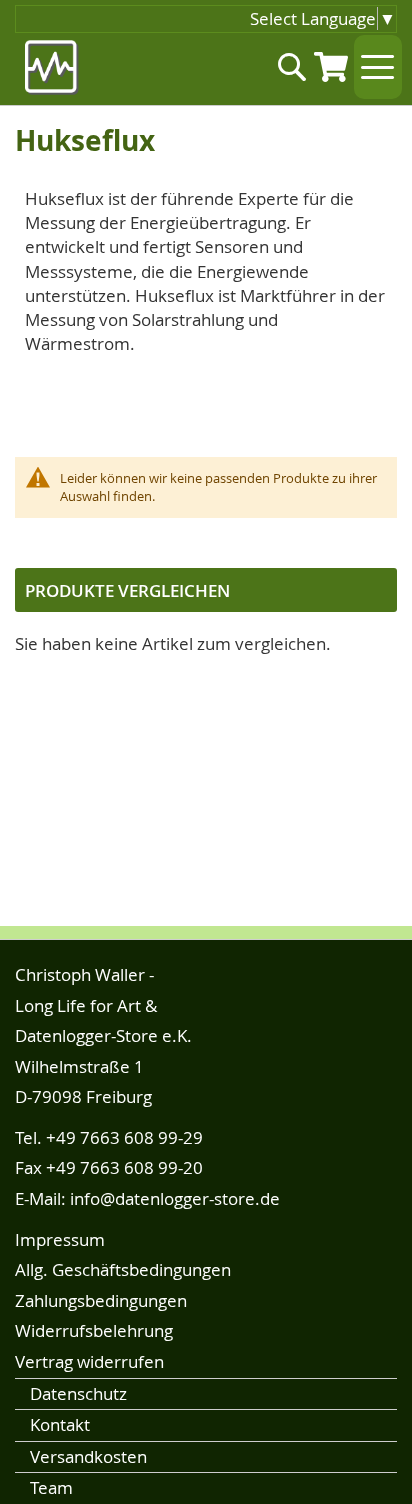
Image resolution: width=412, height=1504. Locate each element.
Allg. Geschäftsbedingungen (123, 1269)
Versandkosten (88, 1456)
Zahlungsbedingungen (101, 1300)
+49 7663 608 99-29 (124, 1137)
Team (51, 1487)
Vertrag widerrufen (89, 1361)
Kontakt (60, 1424)
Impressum (60, 1239)
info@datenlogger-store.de (175, 1198)
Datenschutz (78, 1393)
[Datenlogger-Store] (52, 67)
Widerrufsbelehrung (94, 1330)
